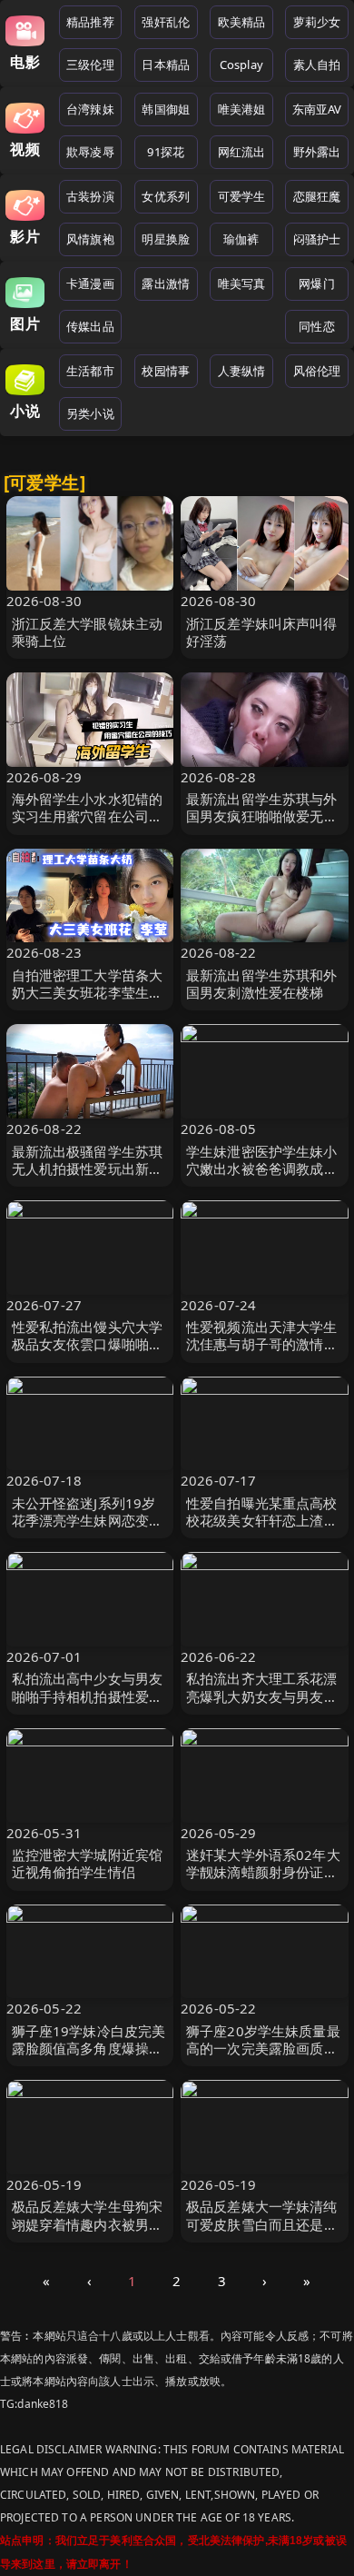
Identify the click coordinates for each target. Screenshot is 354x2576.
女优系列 (166, 196)
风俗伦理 (317, 371)
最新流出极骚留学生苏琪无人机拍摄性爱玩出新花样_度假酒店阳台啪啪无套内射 (88, 1178)
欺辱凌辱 (90, 152)
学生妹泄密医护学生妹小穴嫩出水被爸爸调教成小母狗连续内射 (262, 1169)
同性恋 (316, 326)
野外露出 (317, 152)
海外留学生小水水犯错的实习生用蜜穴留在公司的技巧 (88, 816)
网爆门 (316, 283)
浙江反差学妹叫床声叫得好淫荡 (262, 632)
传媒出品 (90, 326)
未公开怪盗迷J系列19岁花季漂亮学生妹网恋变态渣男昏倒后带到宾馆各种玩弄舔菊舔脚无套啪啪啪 (88, 1529)
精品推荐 (90, 22)
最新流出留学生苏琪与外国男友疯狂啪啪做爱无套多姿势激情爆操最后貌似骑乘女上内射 (262, 825)
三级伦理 (90, 65)
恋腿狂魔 (317, 196)
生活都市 (90, 371)
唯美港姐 (242, 109)
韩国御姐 (166, 109)
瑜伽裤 (241, 239)
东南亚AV (317, 109)
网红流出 (242, 152)
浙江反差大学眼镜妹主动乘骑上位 (88, 632)
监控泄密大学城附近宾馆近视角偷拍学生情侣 (88, 1863)
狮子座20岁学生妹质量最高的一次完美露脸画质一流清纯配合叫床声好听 (263, 2048)
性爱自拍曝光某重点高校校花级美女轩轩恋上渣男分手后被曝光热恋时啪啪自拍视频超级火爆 (262, 1529)
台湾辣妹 (90, 109)
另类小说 (90, 413)
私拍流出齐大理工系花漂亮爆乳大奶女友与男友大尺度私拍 (262, 1696)
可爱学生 (242, 196)
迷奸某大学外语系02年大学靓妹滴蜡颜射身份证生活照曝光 (263, 1872)
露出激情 (166, 283)
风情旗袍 (90, 239)
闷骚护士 (317, 239)
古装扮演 (90, 196)
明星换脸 (166, 239)
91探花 (166, 152)
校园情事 (166, 371)
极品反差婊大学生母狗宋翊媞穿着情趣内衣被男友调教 (88, 2223)
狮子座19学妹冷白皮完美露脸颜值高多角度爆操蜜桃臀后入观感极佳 (89, 2048)
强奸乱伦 (166, 22)
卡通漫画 (90, 283)
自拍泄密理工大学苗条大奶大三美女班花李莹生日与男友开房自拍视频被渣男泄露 (88, 1001)
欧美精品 (242, 22)
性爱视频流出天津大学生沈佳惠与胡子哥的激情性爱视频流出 (262, 1344)
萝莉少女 (317, 22)
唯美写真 (242, 283)
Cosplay (241, 65)
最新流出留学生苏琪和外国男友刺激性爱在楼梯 (262, 984)
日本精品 (166, 65)
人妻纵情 (242, 371)
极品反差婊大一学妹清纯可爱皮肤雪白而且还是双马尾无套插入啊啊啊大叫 (262, 2223)
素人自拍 (317, 65)
